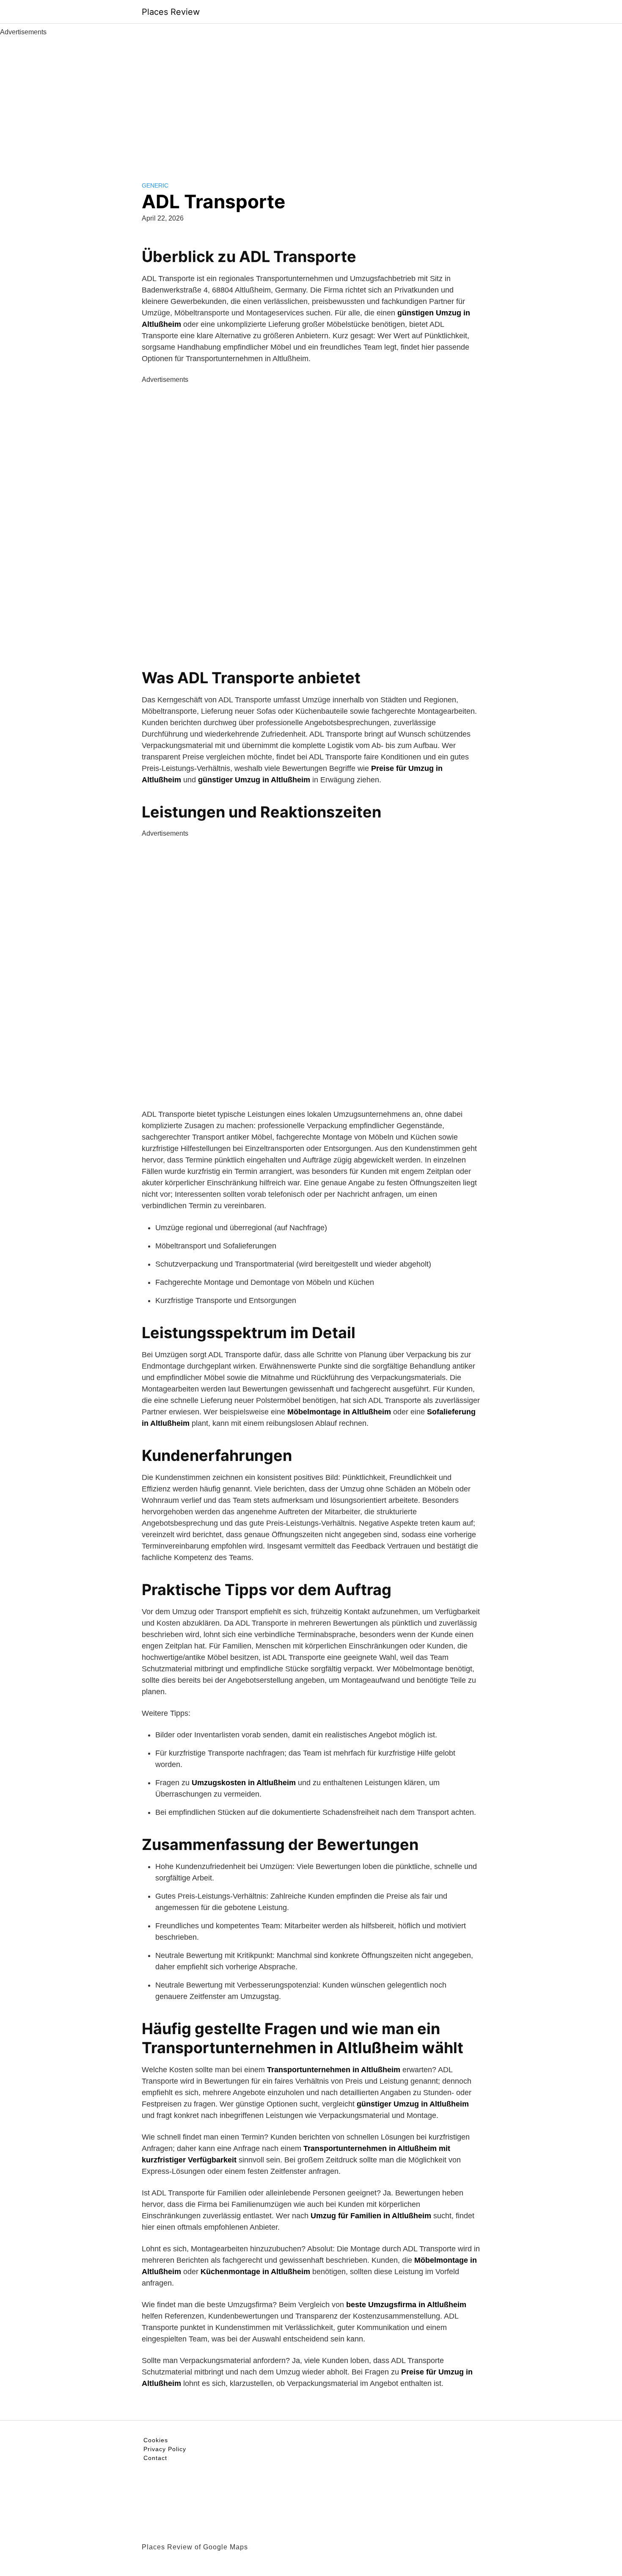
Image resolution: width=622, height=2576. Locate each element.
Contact (155, 2458)
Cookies (156, 2440)
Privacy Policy (165, 2449)
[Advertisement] (311, 101)
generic (155, 185)
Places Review (171, 12)
